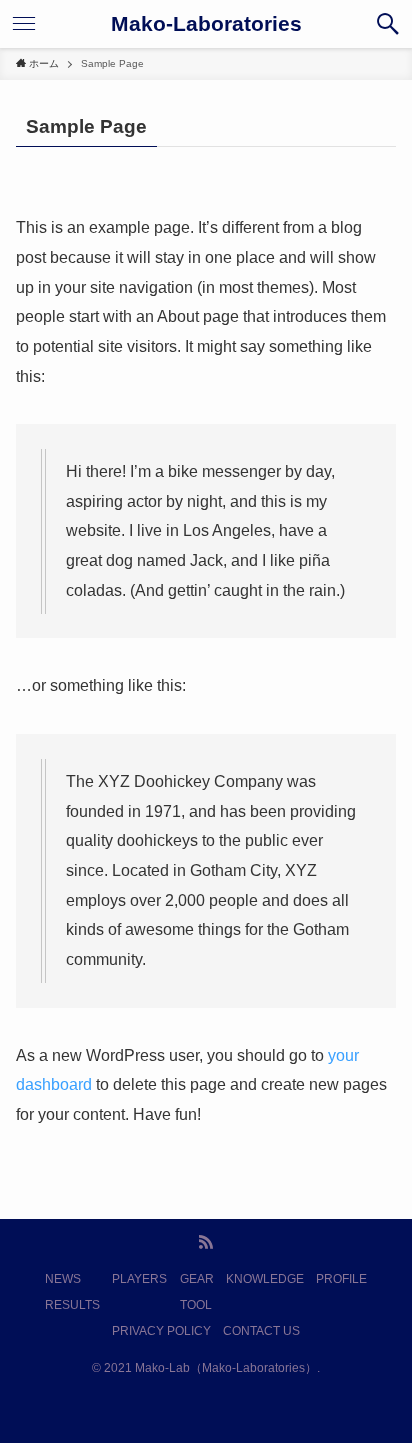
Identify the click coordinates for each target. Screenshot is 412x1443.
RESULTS (72, 1305)
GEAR (197, 1279)
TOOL (196, 1305)
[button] (388, 24)
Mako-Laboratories (206, 24)
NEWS (63, 1279)
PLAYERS (139, 1279)
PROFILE (341, 1279)
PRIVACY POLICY (161, 1331)
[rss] (206, 1242)
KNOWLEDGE (265, 1279)
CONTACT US (261, 1331)
